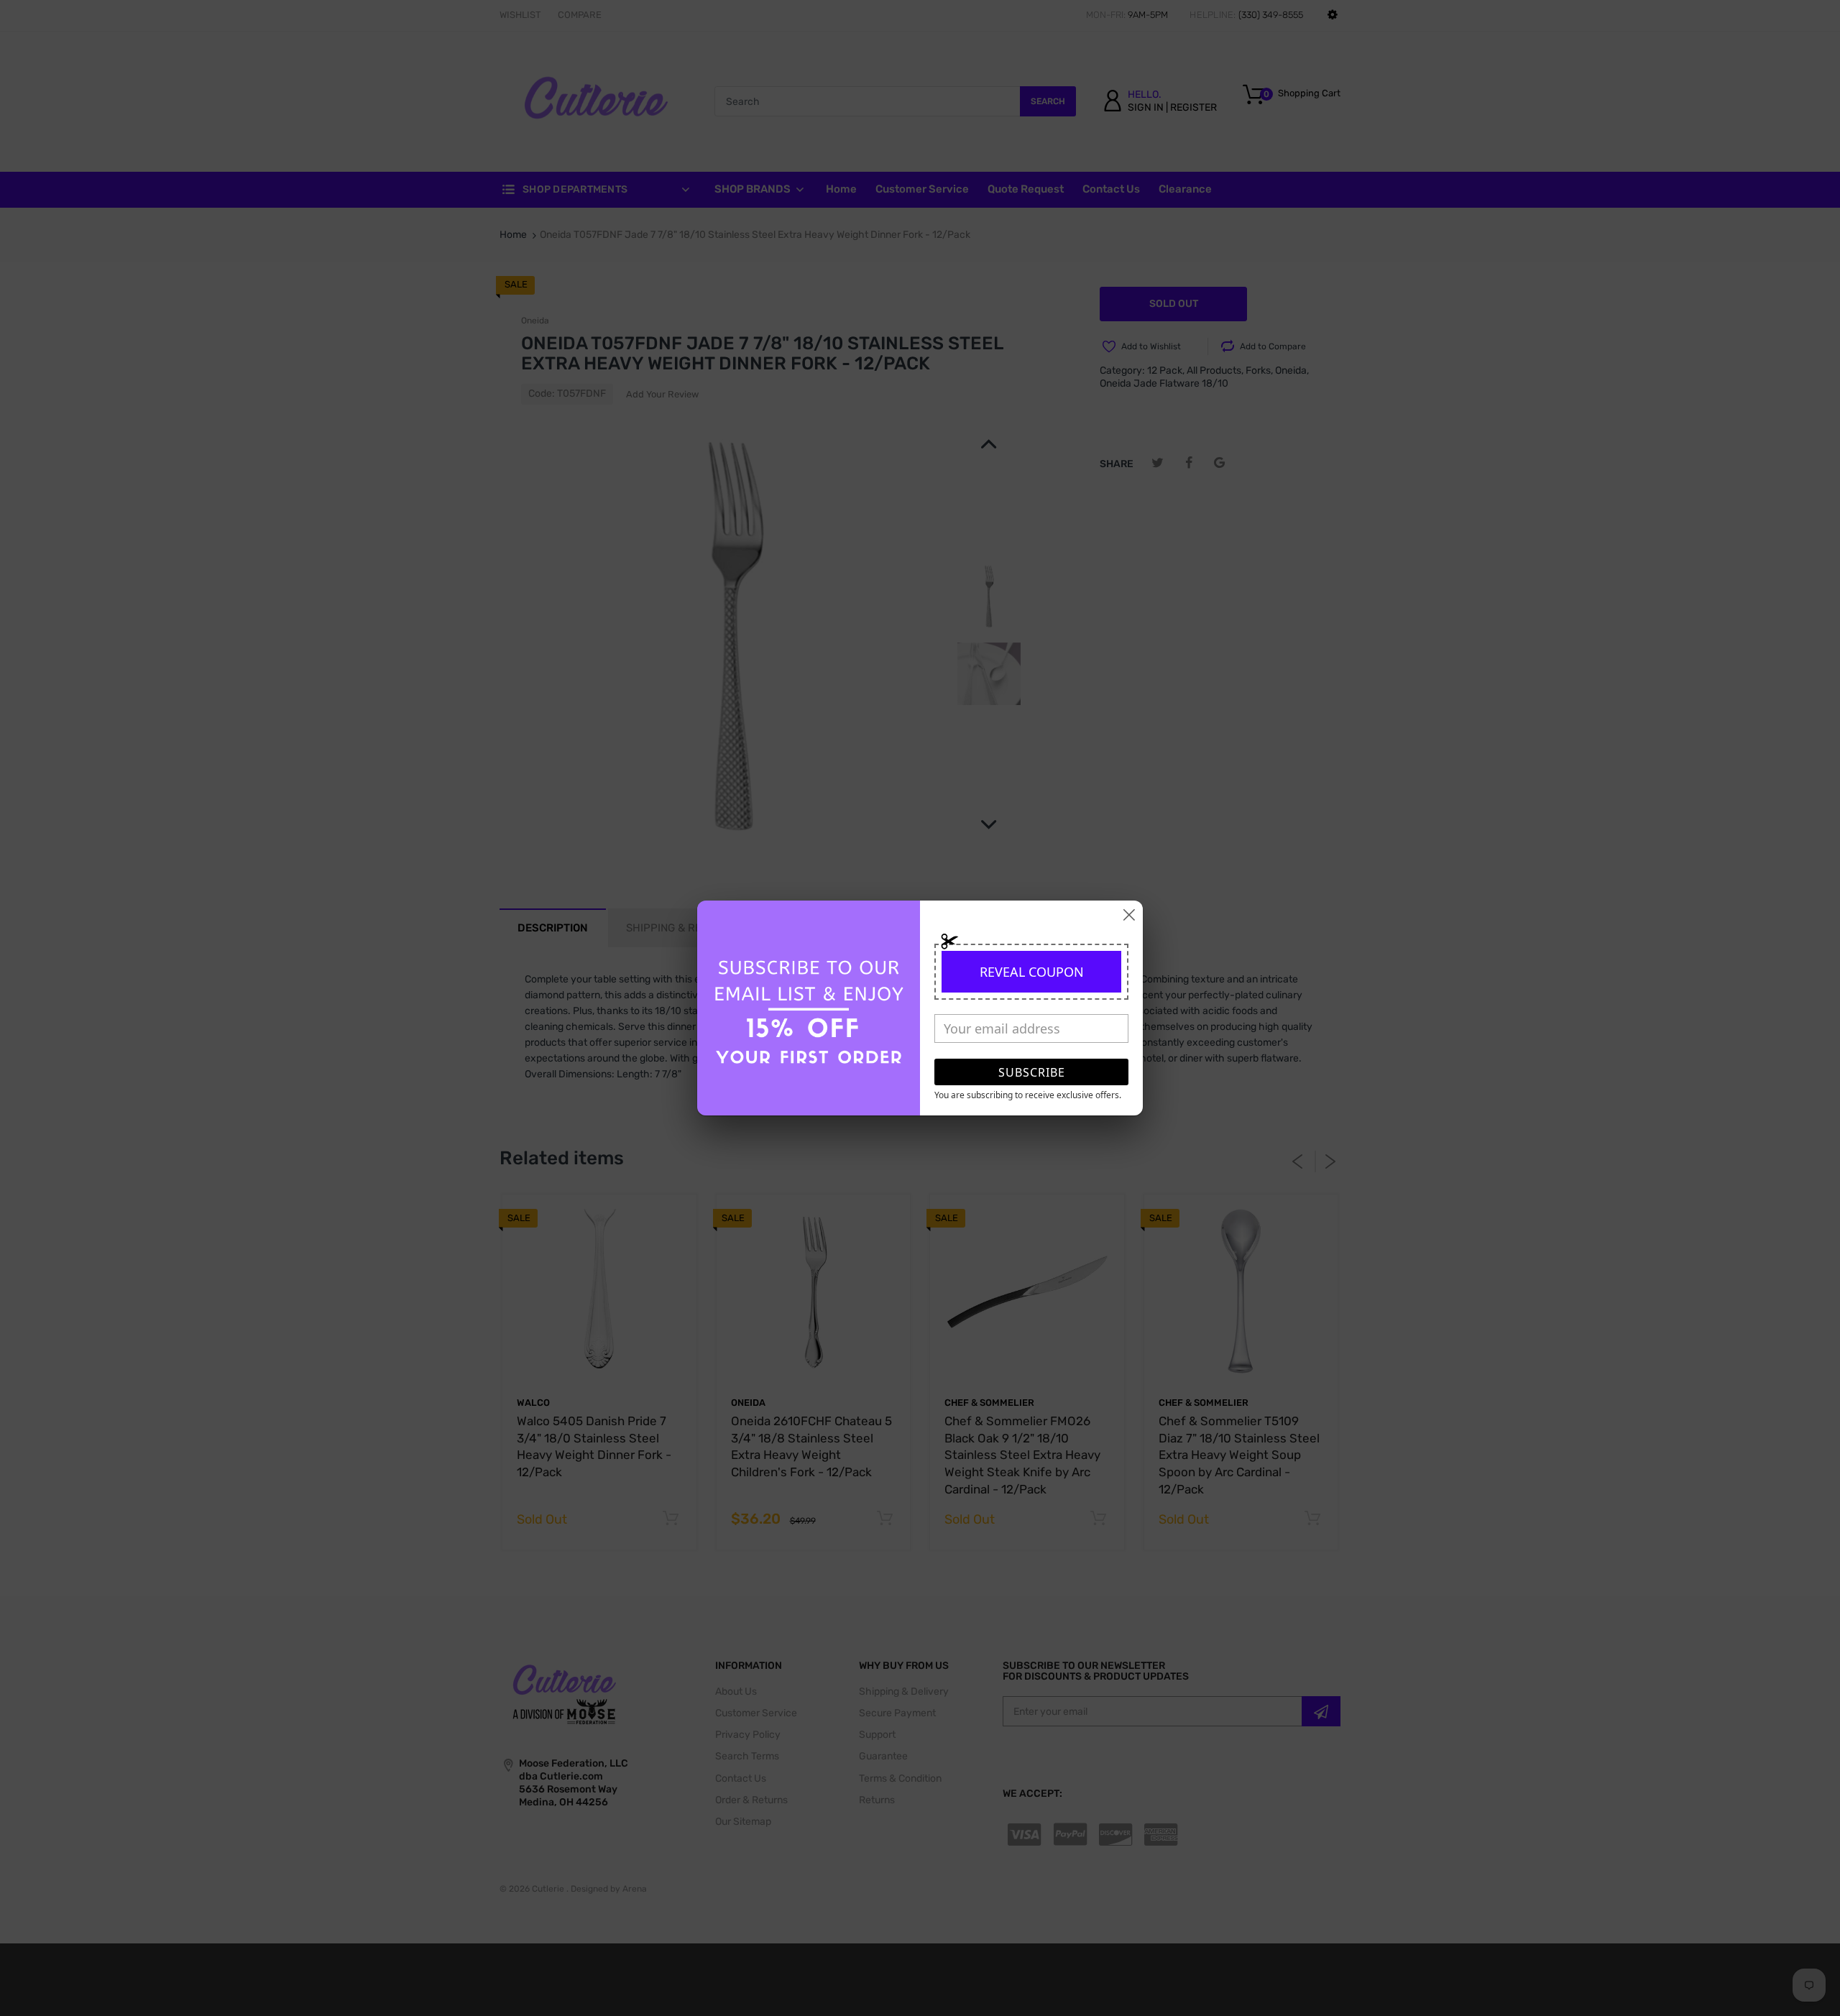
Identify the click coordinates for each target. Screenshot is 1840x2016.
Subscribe (1032, 1072)
